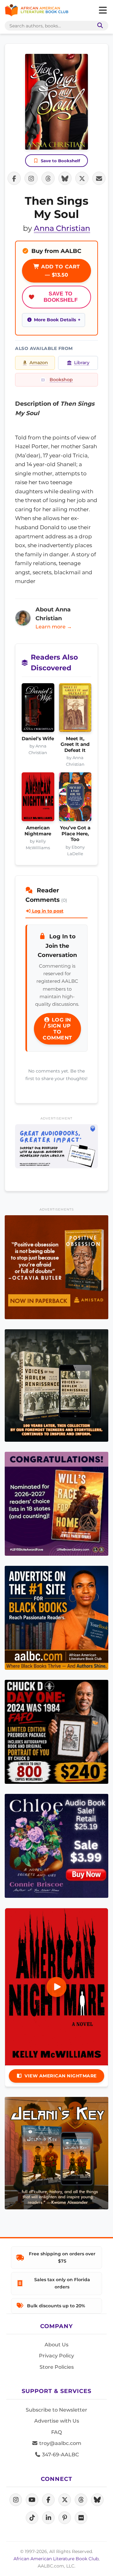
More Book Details (55, 320)
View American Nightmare (61, 2076)
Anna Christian (62, 228)
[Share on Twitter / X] (82, 178)
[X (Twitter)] (65, 2500)
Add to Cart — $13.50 (60, 271)
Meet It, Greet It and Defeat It (75, 744)
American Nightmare (38, 831)
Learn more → (54, 627)
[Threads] (81, 2500)
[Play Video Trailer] (56, 1987)
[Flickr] (81, 2518)
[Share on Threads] (48, 178)
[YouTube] (32, 2500)
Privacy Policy (56, 2356)
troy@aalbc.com (60, 2443)
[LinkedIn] (48, 2518)
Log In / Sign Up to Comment (57, 1029)
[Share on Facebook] (14, 178)
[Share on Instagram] (31, 178)
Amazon (39, 363)
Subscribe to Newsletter (56, 2410)
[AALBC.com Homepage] (37, 10)
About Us (56, 2345)
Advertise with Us (57, 2421)
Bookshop (61, 380)
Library (82, 363)
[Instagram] (16, 2500)
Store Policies (57, 2367)
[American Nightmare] (38, 799)
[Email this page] (99, 178)
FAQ (56, 2432)
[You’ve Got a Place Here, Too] (75, 799)
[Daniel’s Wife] (38, 710)
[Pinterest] (65, 2518)
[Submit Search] (99, 26)
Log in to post (47, 911)
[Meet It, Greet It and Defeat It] (75, 710)
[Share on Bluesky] (65, 178)
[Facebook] (48, 2500)
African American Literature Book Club (56, 2559)
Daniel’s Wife (38, 739)
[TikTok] (32, 2518)
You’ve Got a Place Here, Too (75, 834)
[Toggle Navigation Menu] (103, 10)
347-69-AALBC (60, 2455)
